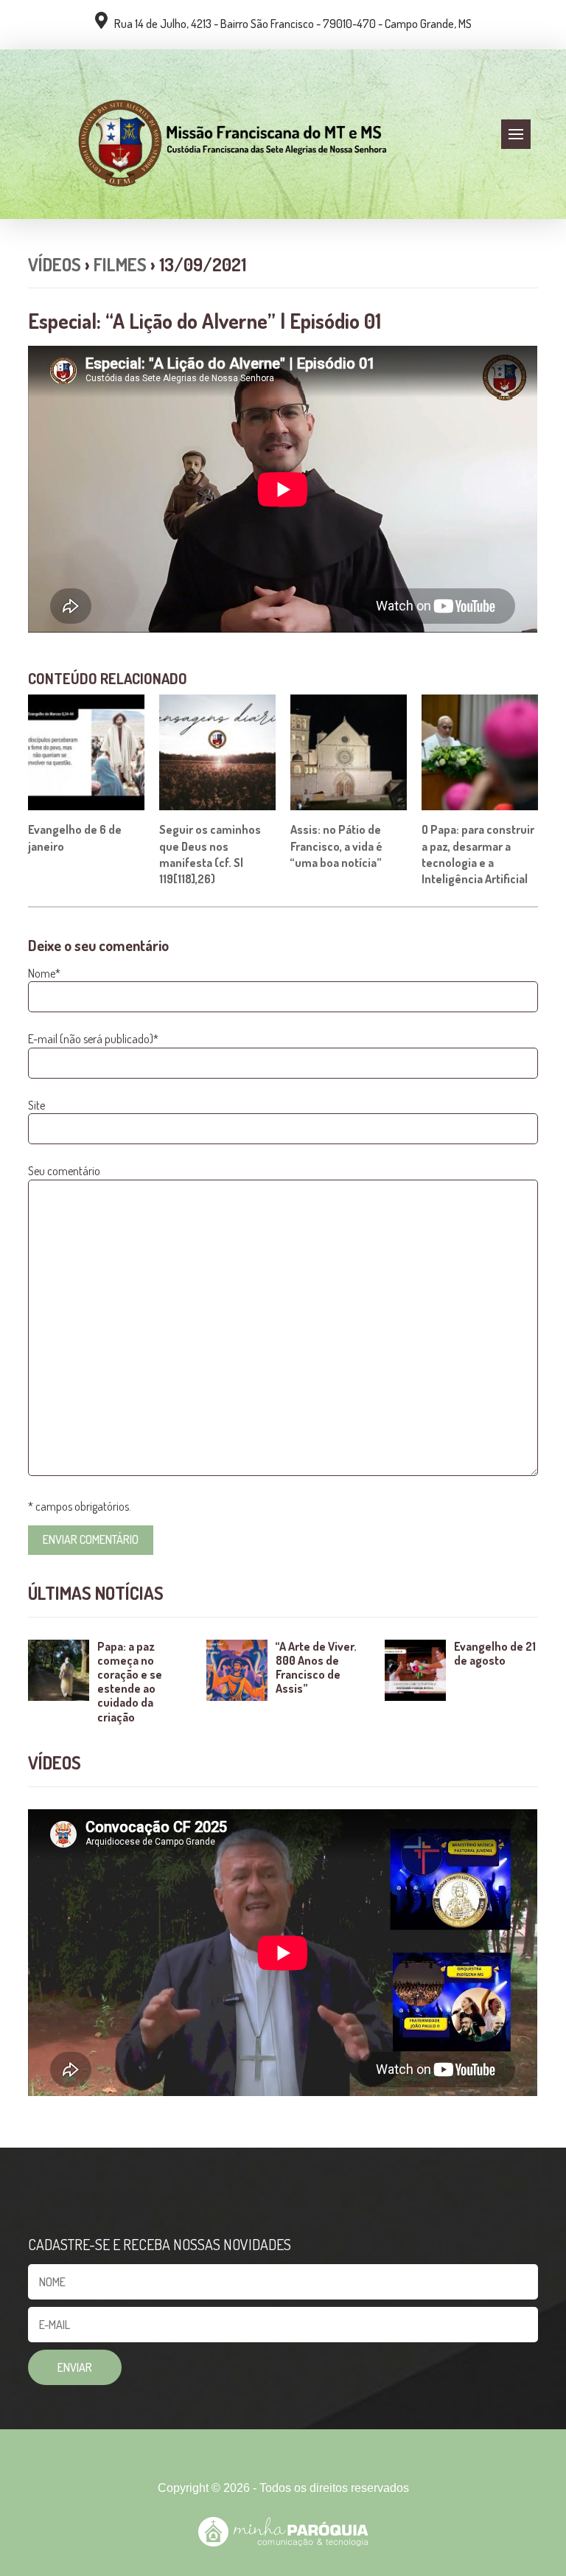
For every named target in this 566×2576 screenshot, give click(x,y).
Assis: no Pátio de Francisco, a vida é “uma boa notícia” (336, 846)
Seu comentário (64, 1171)
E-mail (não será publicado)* (93, 1039)
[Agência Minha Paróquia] (283, 2532)
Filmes (120, 264)
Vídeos (55, 264)
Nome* (44, 973)
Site (36, 1105)
